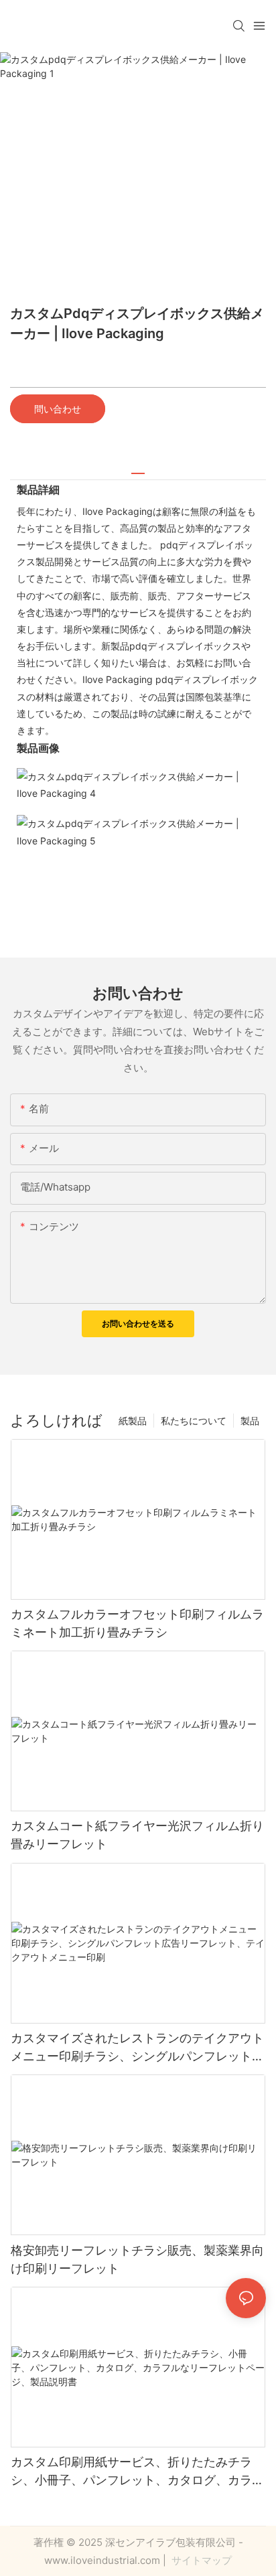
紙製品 (133, 1421)
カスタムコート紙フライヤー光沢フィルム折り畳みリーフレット (137, 1835)
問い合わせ (58, 409)
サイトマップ (200, 2560)
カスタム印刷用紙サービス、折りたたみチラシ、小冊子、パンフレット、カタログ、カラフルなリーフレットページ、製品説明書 (137, 2472)
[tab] (138, 468)
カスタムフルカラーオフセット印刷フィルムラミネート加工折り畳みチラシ (137, 1623)
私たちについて (194, 1421)
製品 (250, 1421)
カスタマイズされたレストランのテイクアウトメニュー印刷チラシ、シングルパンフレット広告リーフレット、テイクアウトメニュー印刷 (137, 2048)
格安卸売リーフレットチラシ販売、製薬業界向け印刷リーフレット (137, 2259)
